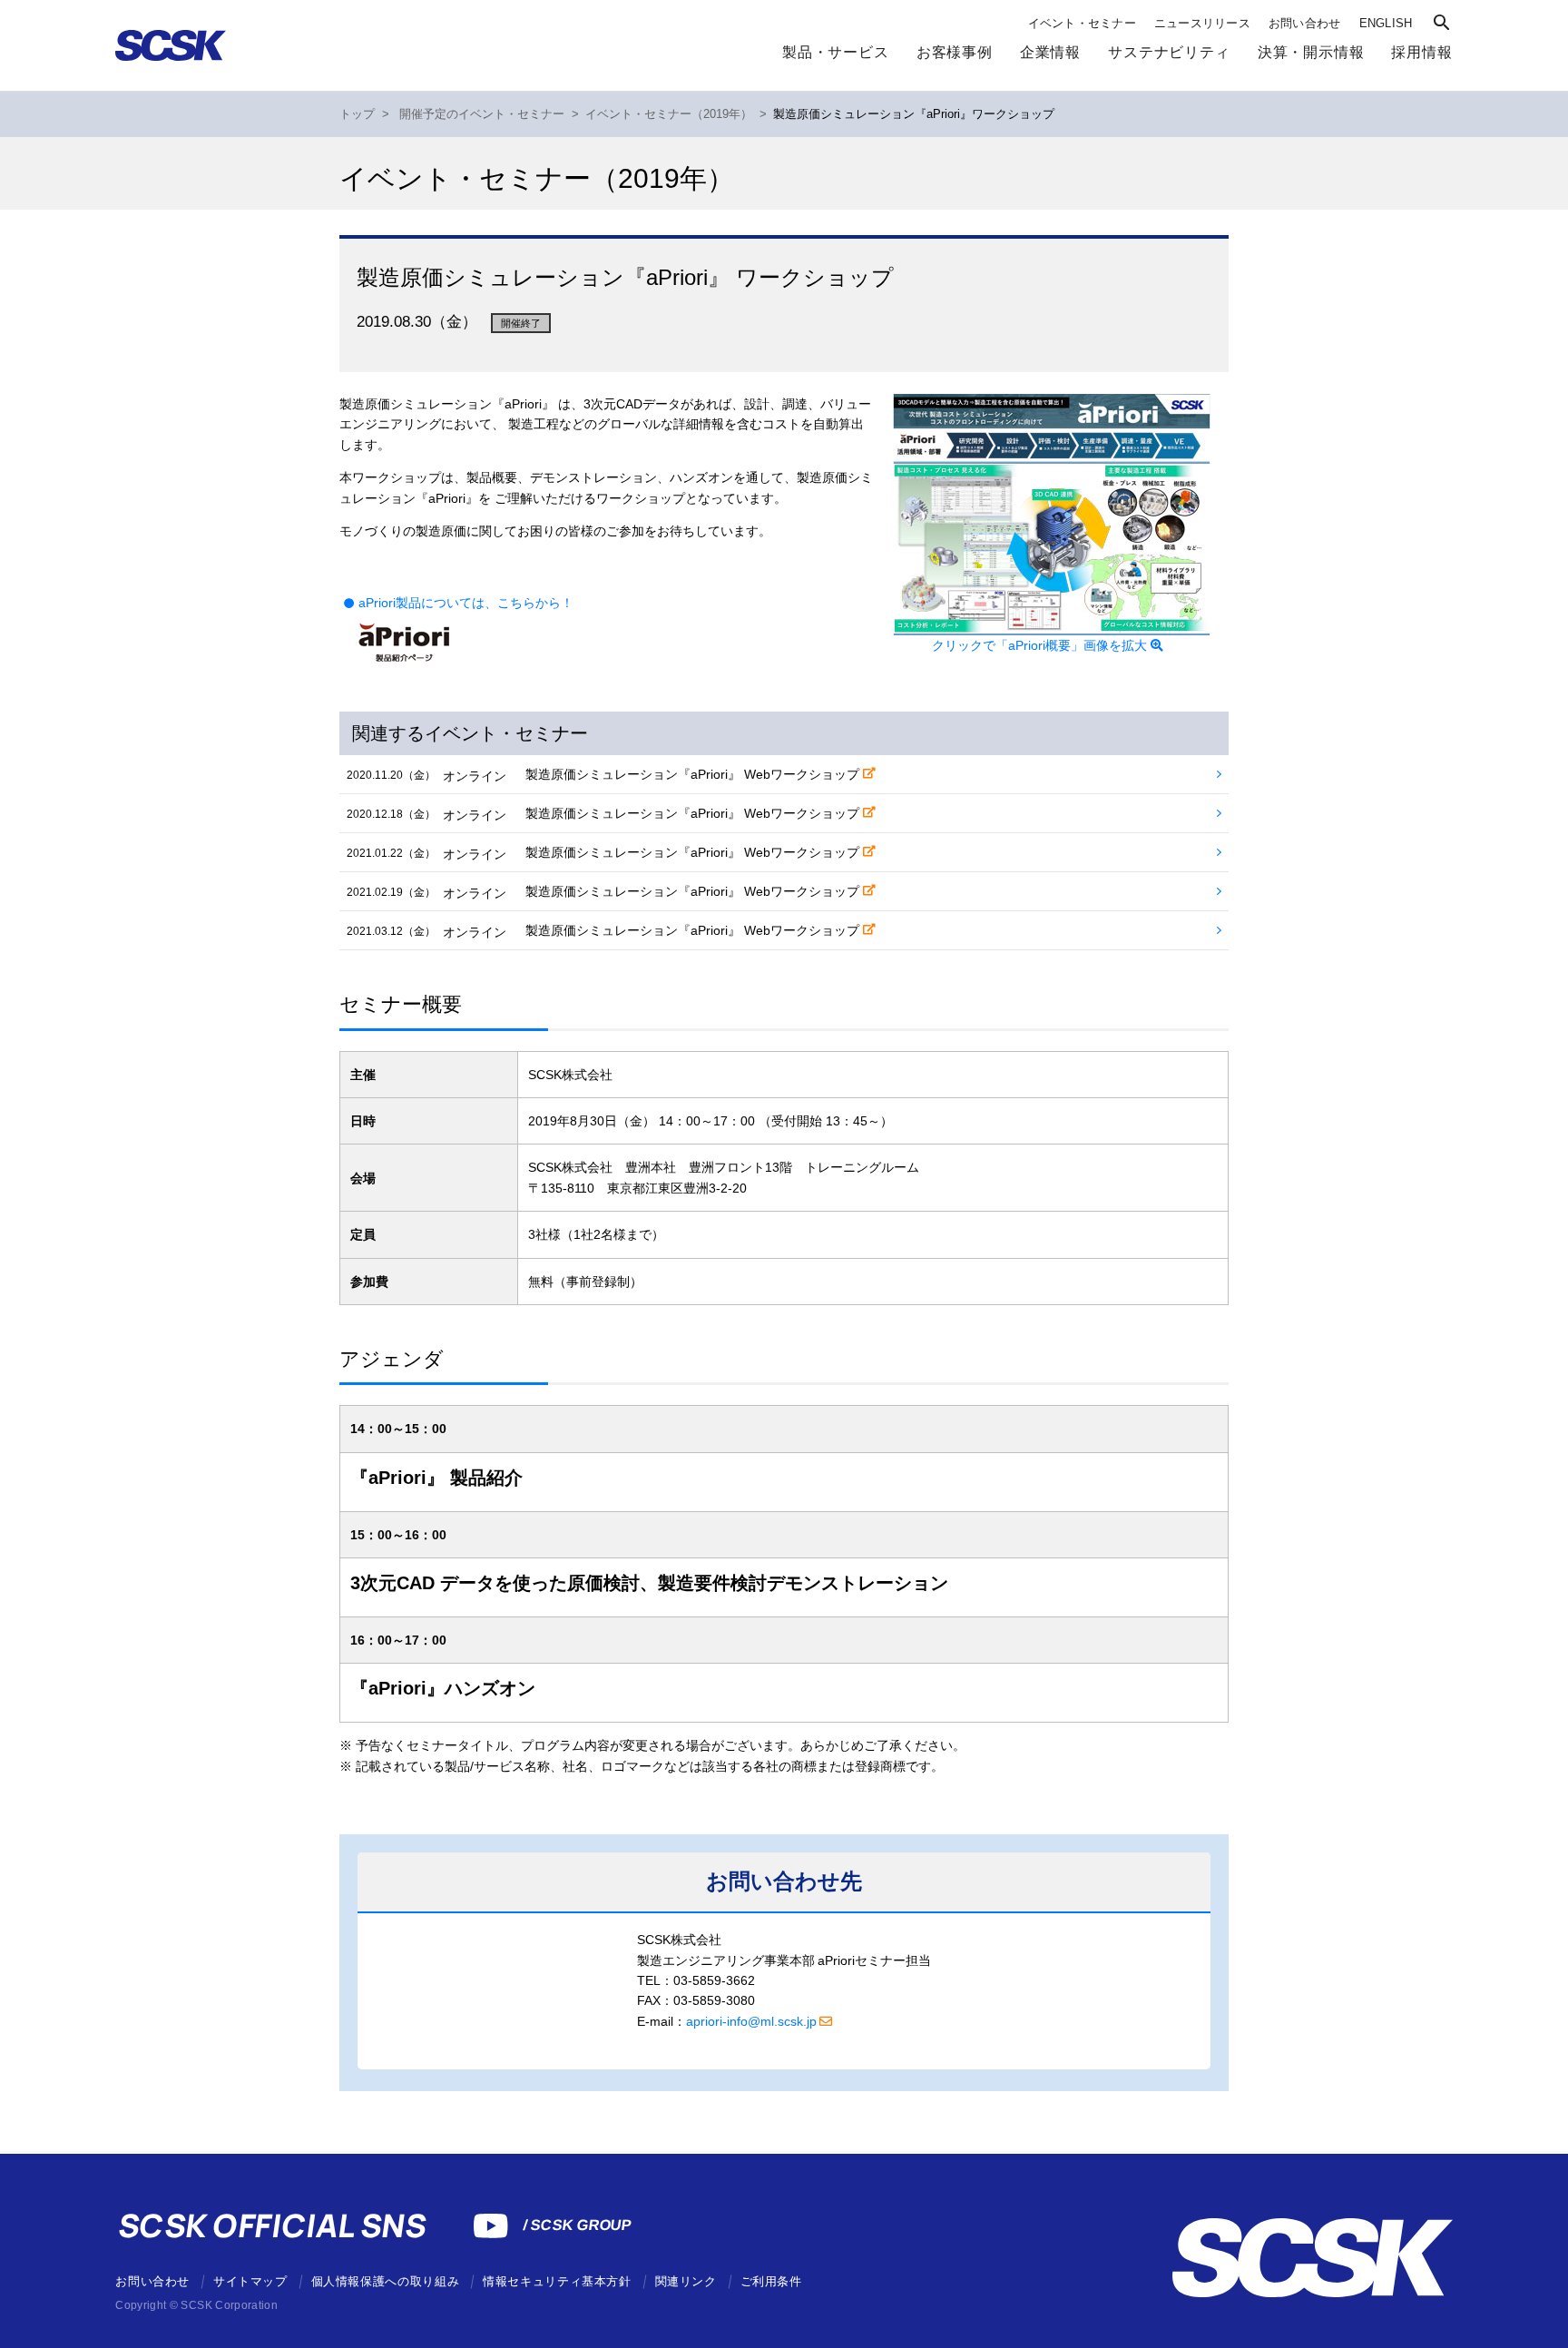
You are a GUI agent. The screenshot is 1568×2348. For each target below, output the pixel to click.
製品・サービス (836, 52)
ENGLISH (1386, 23)
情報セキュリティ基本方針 (557, 2281)
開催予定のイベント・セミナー (482, 114)
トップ (357, 114)
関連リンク (686, 2281)
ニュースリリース (1202, 23)
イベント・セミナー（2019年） (669, 114)
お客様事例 (955, 52)
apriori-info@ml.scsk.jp (751, 2021)
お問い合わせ (1305, 23)
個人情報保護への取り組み (386, 2281)
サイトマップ (250, 2281)
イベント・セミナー (1082, 23)
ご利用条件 (771, 2281)
